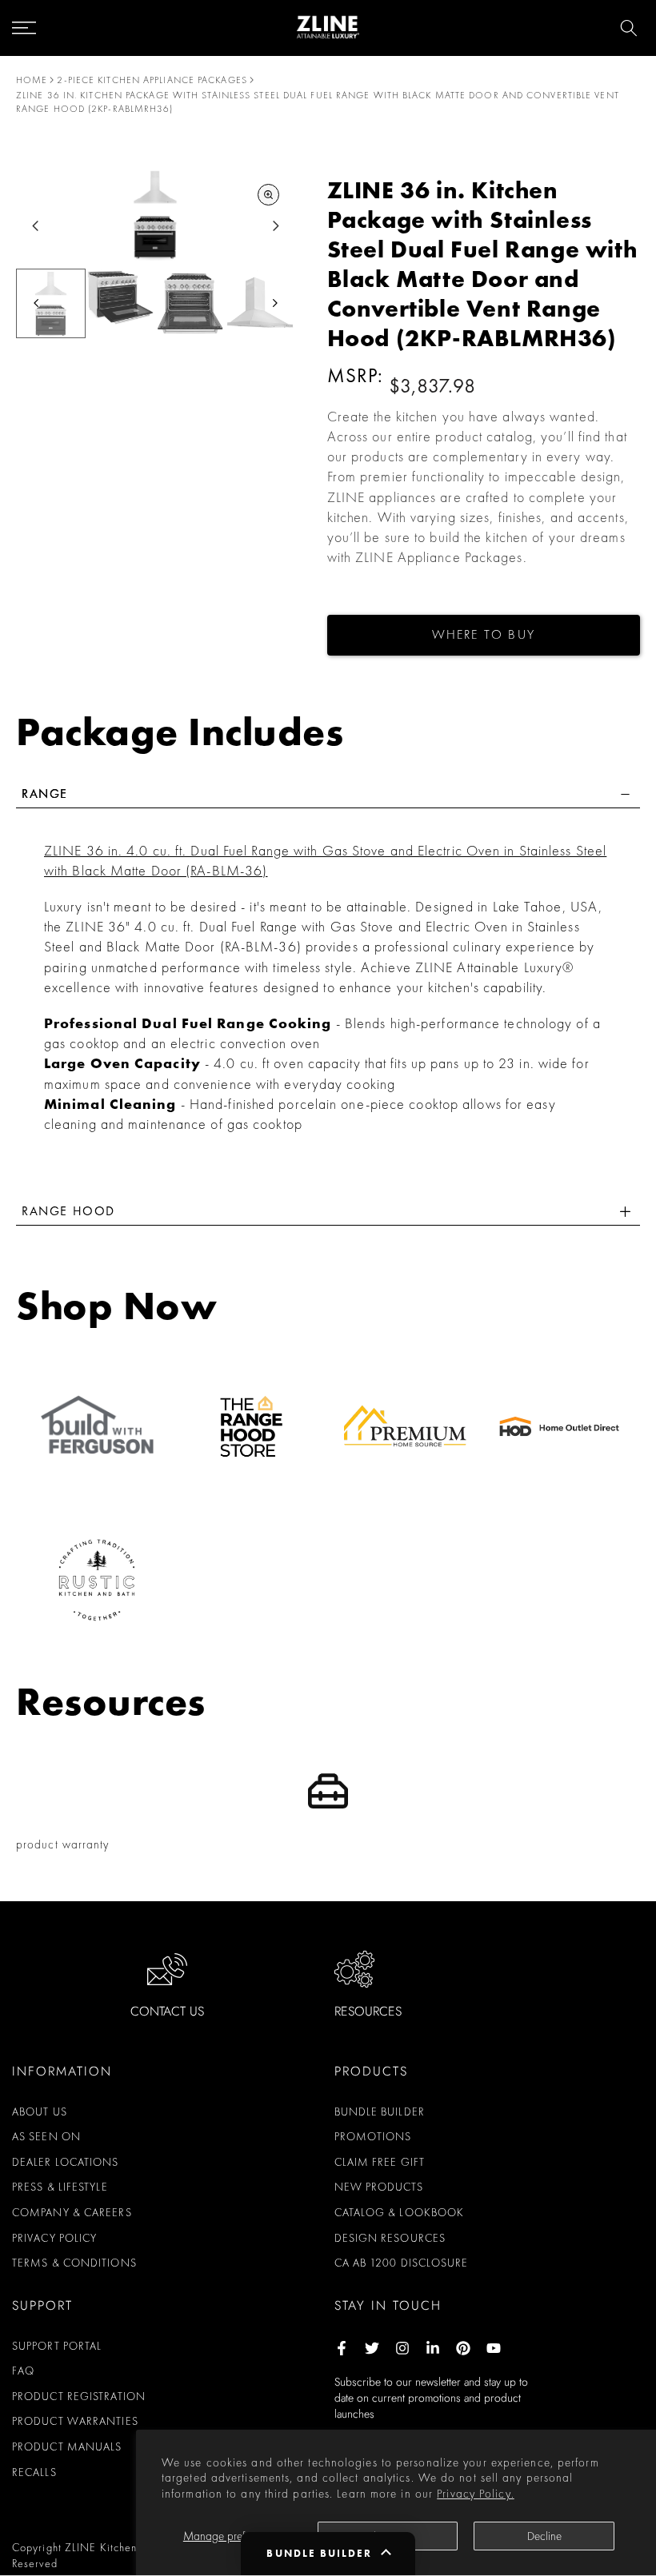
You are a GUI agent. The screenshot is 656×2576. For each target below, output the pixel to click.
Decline (544, 2536)
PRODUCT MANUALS (67, 2446)
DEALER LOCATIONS (66, 2162)
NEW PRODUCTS (379, 2187)
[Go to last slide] (36, 226)
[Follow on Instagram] (402, 2348)
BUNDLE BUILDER (380, 2111)
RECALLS (34, 2472)
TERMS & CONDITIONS (74, 2263)
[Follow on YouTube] (494, 2348)
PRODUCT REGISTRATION (79, 2396)
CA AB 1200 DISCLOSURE (402, 2263)
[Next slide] (276, 226)
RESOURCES (368, 2011)
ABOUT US (40, 2111)
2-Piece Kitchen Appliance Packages (152, 80)
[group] (51, 303)
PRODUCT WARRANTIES (75, 2421)
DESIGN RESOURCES (390, 2238)
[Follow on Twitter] (372, 2348)
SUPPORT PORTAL (57, 2346)
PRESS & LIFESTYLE (60, 2187)
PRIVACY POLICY (54, 2238)
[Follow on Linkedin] (433, 2348)
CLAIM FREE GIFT (380, 2162)
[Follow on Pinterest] (463, 2348)
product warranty (63, 1844)
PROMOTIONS (373, 2136)
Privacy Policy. (476, 2494)
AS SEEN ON (46, 2136)
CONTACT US (167, 2011)
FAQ (23, 2371)
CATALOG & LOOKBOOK (400, 2212)
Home (32, 80)
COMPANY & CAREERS (72, 2212)
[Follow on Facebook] (342, 2348)
